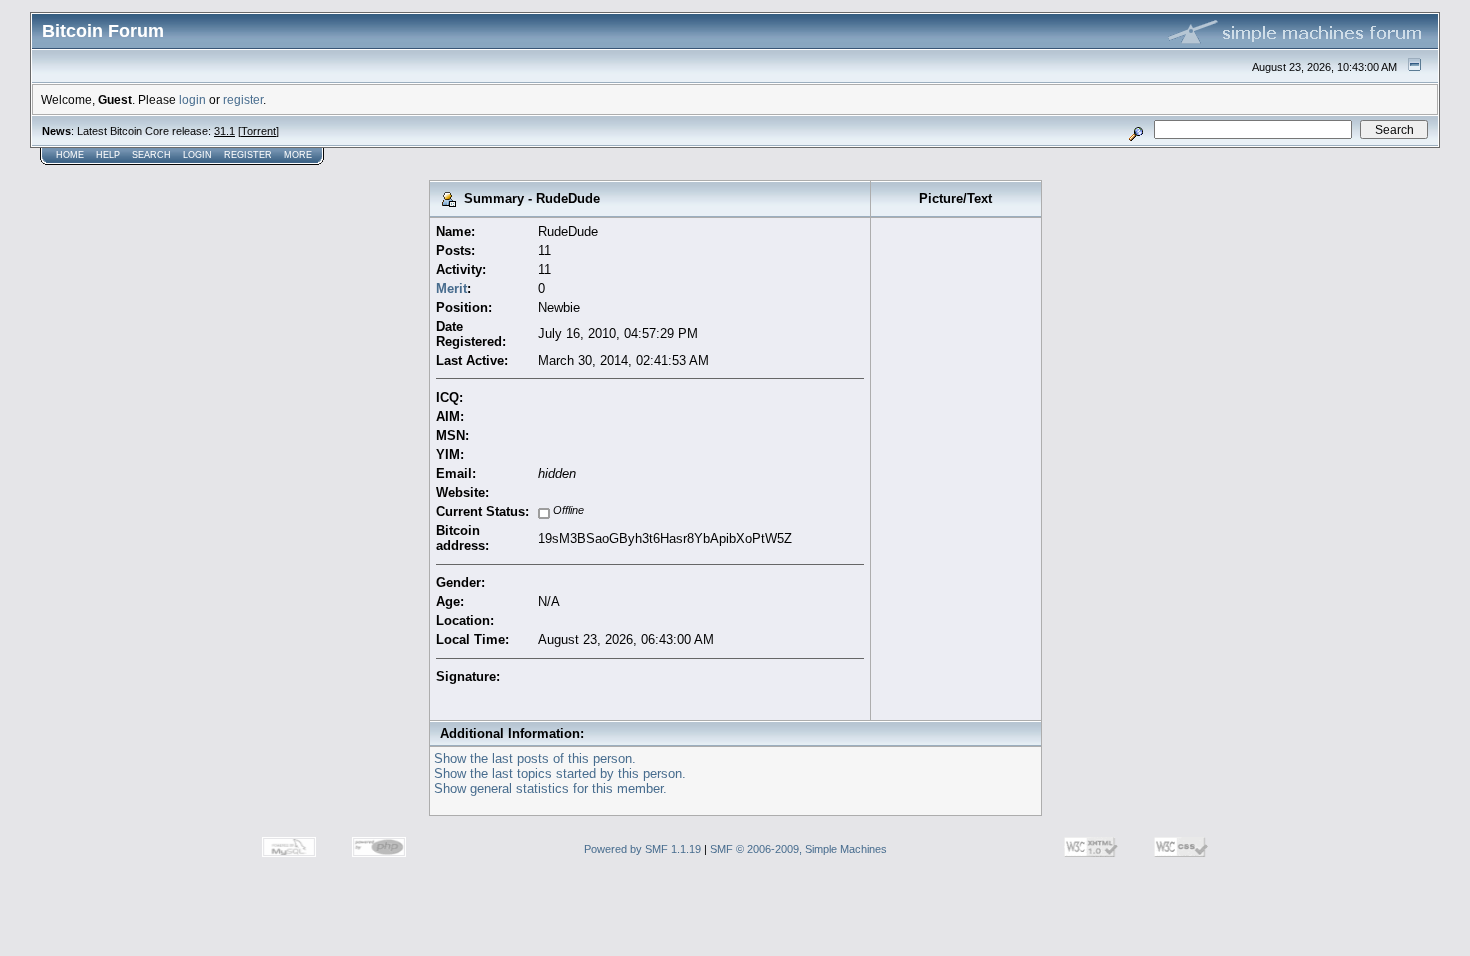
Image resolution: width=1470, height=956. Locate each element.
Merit (451, 288)
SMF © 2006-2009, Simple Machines (798, 849)
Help (108, 155)
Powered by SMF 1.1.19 (642, 849)
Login (197, 155)
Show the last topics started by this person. (560, 773)
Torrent (258, 131)
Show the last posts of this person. (535, 758)
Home (70, 155)
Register (248, 155)
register (243, 99)
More (298, 155)
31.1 (224, 131)
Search (151, 155)
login (192, 99)
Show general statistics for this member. (550, 788)
